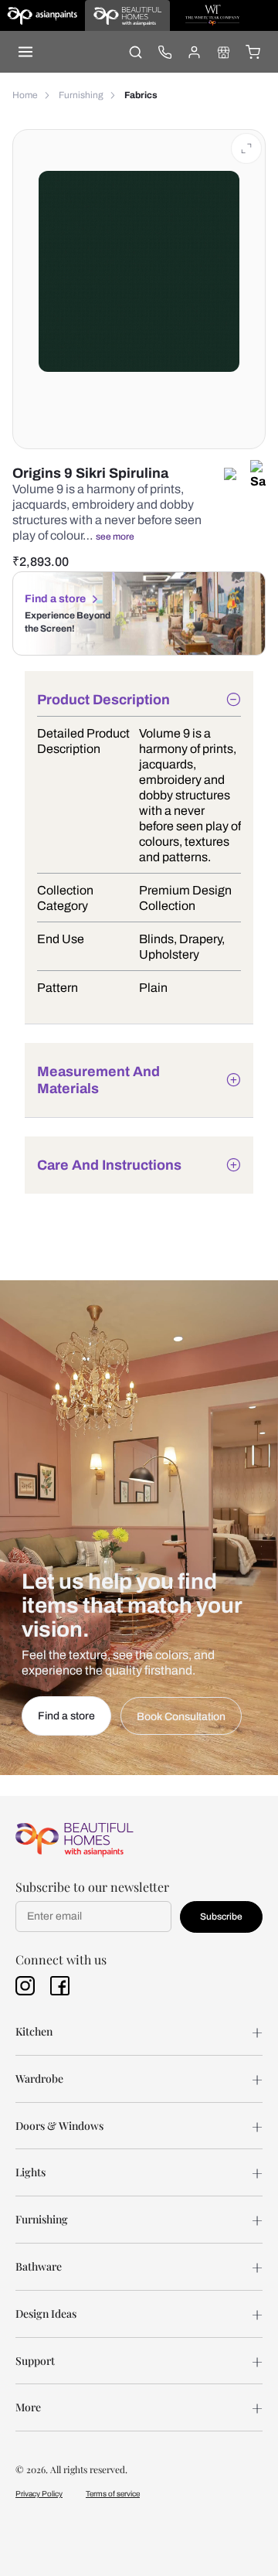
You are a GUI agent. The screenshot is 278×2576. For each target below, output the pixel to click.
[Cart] (253, 52)
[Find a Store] (223, 52)
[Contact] (164, 52)
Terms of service (113, 2494)
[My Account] (194, 52)
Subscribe (221, 1917)
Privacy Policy (39, 2494)
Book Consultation (181, 1717)
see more (115, 537)
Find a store (55, 599)
